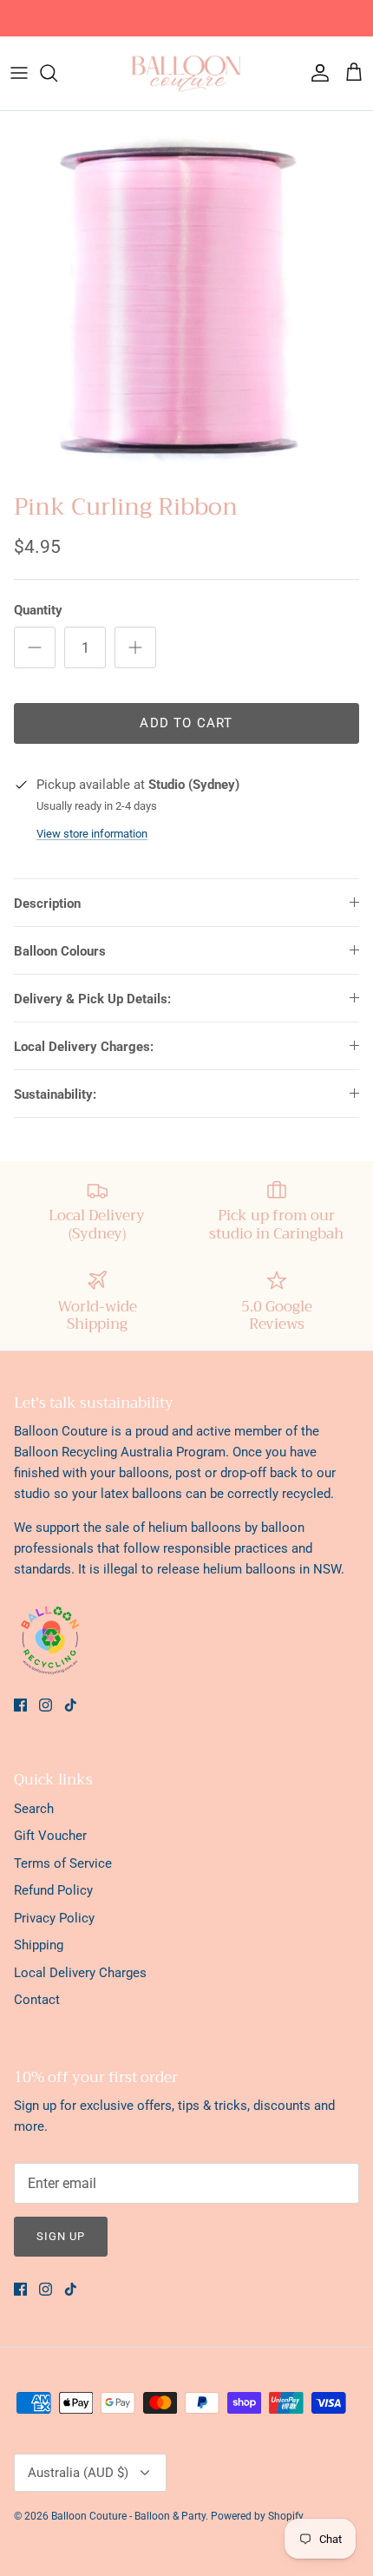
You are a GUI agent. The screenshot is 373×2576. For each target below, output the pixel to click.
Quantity (38, 610)
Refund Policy (53, 1890)
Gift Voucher (50, 1836)
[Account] (316, 73)
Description (47, 904)
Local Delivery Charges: (84, 1047)
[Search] (57, 73)
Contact (37, 2000)
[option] (186, 298)
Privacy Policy (54, 1918)
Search (34, 1809)
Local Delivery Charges (80, 1973)
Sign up (61, 2236)
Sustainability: (55, 1094)
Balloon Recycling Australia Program (120, 1452)
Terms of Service (63, 1863)
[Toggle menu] (19, 73)
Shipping (39, 1945)
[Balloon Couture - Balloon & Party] (186, 73)
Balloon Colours (60, 951)
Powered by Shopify (257, 2516)
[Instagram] (46, 1705)
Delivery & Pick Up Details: (92, 999)
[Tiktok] (71, 1705)
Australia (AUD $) (78, 2473)
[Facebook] (20, 1705)
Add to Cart (186, 723)
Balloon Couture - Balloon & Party (128, 2516)
